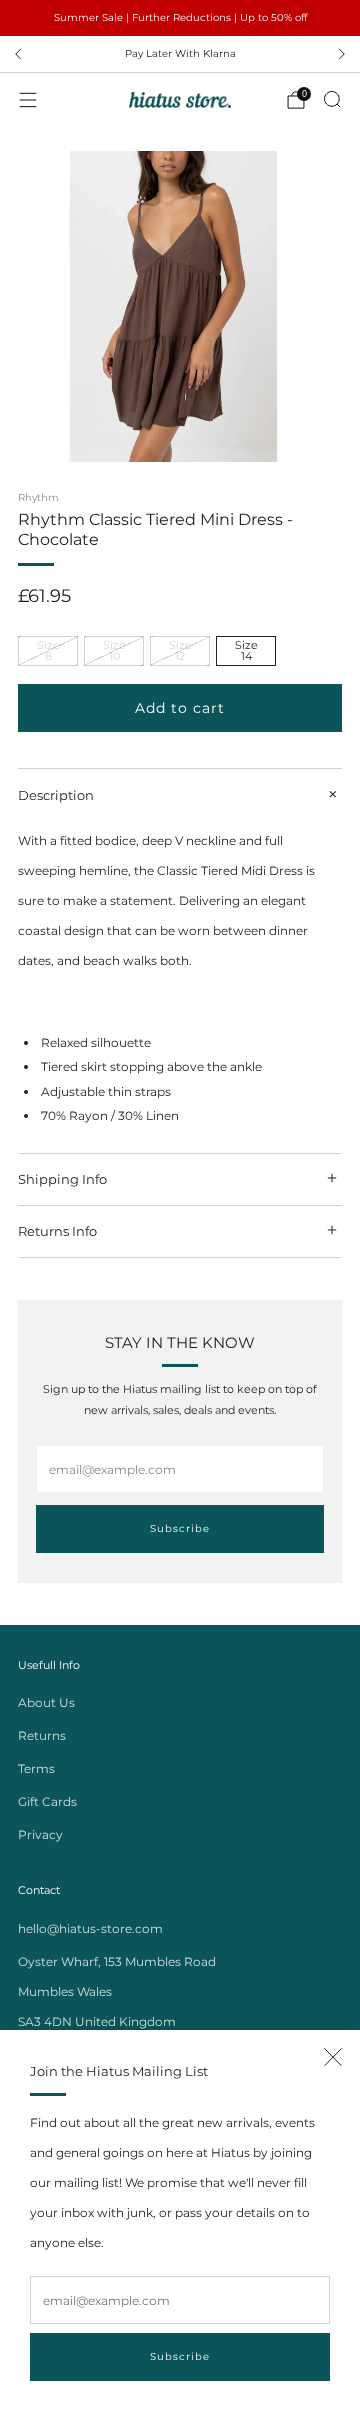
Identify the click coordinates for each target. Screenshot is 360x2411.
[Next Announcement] (342, 54)
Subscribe (180, 2356)
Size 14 (246, 650)
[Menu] (28, 100)
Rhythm (38, 497)
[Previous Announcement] (18, 54)
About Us (46, 1702)
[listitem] (180, 18)
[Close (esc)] (333, 2057)
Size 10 (114, 650)
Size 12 (180, 650)
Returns (42, 1735)
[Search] (332, 99)
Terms (36, 1768)
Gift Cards (47, 1801)
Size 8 (48, 650)
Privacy (40, 1834)
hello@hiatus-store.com (90, 1928)
